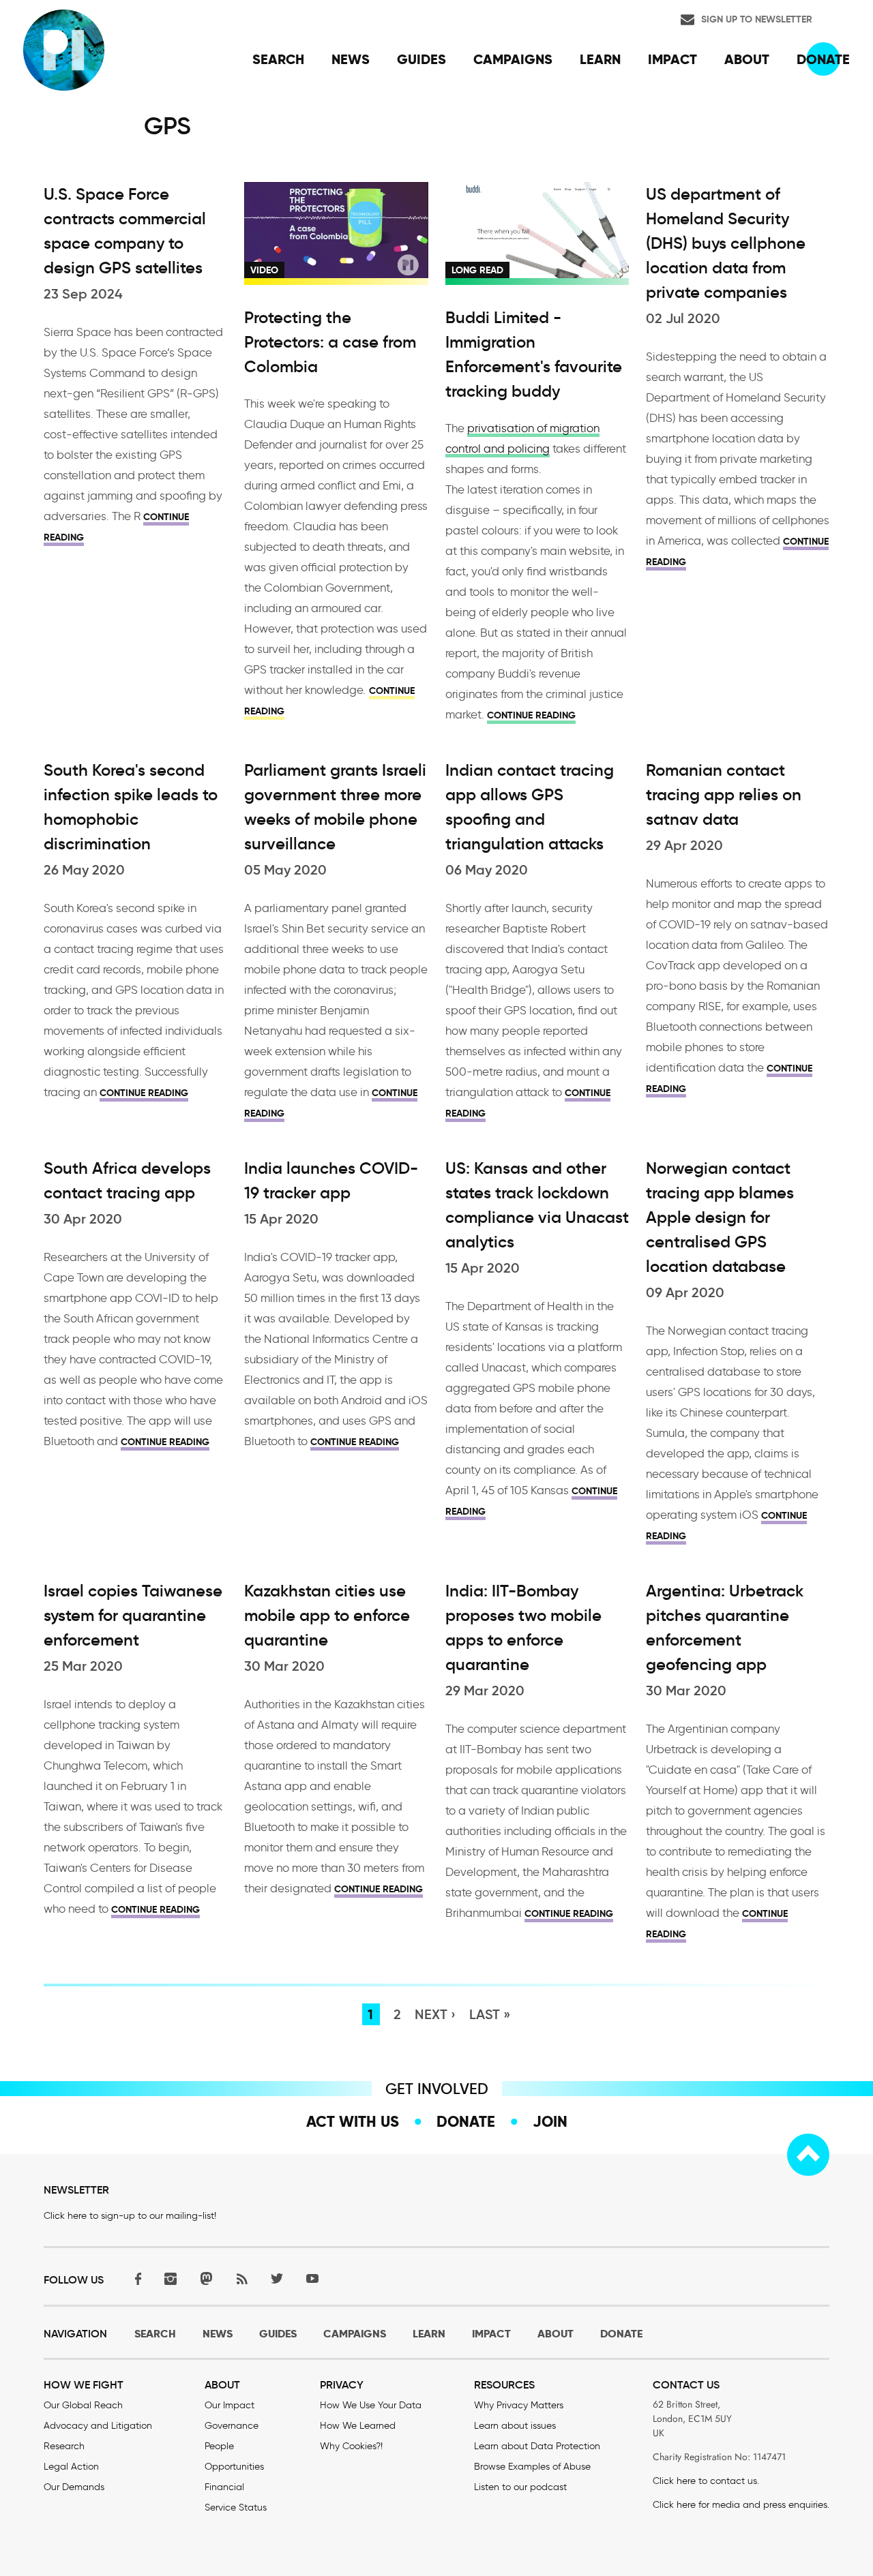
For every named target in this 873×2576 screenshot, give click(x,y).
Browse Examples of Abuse (532, 2467)
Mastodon (206, 2278)
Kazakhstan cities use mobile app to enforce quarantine (327, 1616)
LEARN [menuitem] (600, 59)
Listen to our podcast (520, 2487)
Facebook (135, 2278)
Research (64, 2446)
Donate (466, 2121)
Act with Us (353, 2121)
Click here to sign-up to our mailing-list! (130, 2216)
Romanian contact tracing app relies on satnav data (724, 795)
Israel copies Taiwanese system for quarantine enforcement (133, 1616)
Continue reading (531, 715)
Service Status (236, 2507)
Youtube (312, 2278)
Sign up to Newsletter (757, 19)
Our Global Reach (83, 2405)
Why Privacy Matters (519, 2405)
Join (550, 2121)
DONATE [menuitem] (823, 59)
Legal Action (71, 2467)
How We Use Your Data (371, 2405)
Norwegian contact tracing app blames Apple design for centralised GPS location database (720, 1217)
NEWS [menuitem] (351, 59)
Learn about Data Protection (537, 2446)
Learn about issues (515, 2426)
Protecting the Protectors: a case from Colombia (330, 342)
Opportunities (234, 2467)
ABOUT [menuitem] (747, 59)
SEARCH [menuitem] (278, 59)
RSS (241, 2278)
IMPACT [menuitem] (672, 59)
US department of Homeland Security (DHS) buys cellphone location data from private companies (726, 243)
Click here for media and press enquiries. (741, 2505)
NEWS (218, 2334)
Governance (232, 2426)
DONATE (621, 2334)
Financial (224, 2487)
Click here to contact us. (706, 2481)
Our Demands (74, 2487)
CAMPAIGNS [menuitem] (513, 59)
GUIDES (278, 2334)
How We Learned (358, 2426)
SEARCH (155, 2334)
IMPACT (491, 2334)
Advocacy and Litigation (98, 2426)
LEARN (429, 2334)
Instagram (171, 2278)
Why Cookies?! (351, 2446)
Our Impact (230, 2405)
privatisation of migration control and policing (522, 438)
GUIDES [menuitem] (421, 59)
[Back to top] (808, 2155)
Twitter (277, 2278)
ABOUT (556, 2334)
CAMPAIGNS (355, 2334)
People (219, 2446)
